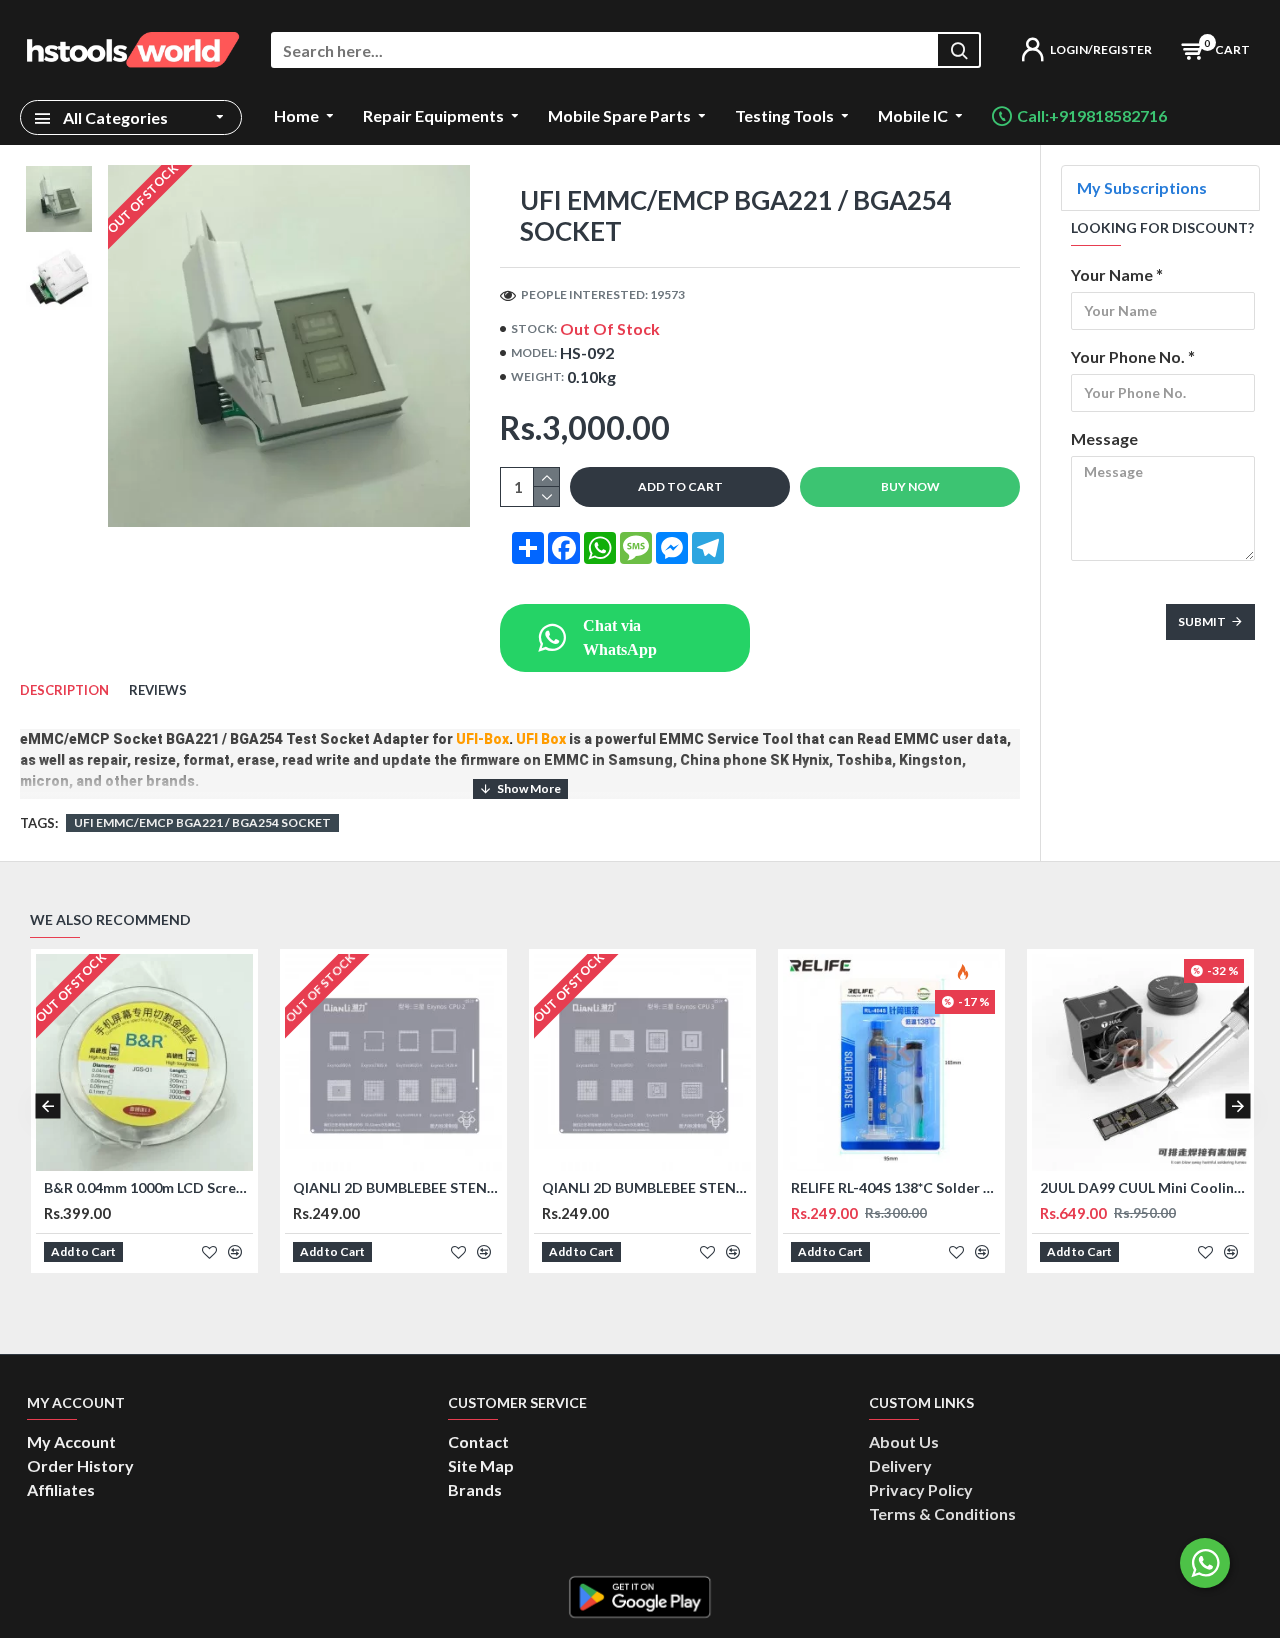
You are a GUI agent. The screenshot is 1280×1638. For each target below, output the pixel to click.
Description (64, 690)
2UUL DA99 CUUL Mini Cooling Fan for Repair (1144, 1187)
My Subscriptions (1142, 187)
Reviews (158, 690)
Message (1104, 438)
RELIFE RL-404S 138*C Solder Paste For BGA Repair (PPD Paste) (895, 1187)
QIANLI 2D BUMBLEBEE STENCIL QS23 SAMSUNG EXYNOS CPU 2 (397, 1187)
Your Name (1112, 274)
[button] (47, 1105)
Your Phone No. (1128, 356)
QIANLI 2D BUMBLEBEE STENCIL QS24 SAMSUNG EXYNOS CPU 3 (646, 1187)
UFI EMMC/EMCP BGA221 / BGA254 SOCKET (202, 822)
